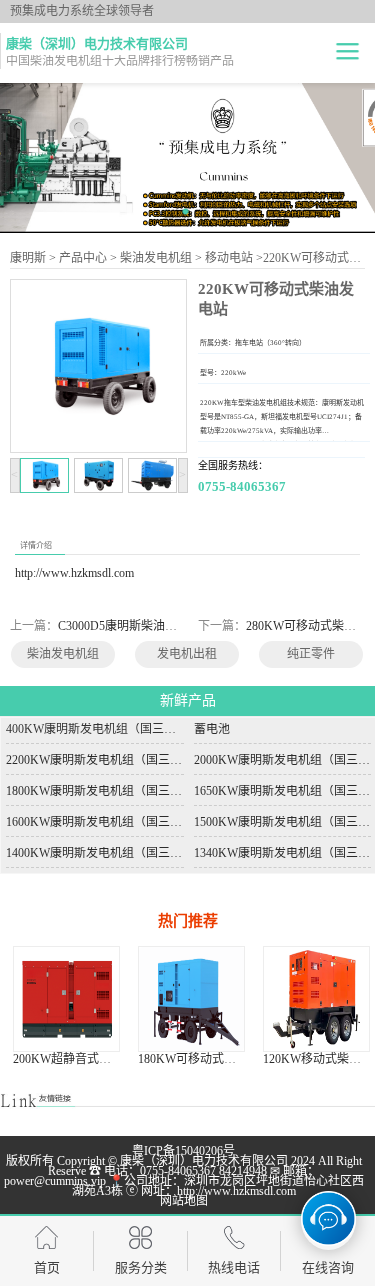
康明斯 (28, 258)
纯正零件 (311, 654)
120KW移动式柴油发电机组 (272, 1059)
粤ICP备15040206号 (183, 1151)
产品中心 (83, 258)
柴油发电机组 (156, 258)
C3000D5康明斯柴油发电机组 (135, 626)
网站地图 (184, 1201)
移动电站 (229, 258)
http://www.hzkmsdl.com (74, 573)
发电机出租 (187, 654)
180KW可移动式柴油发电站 (147, 1059)
